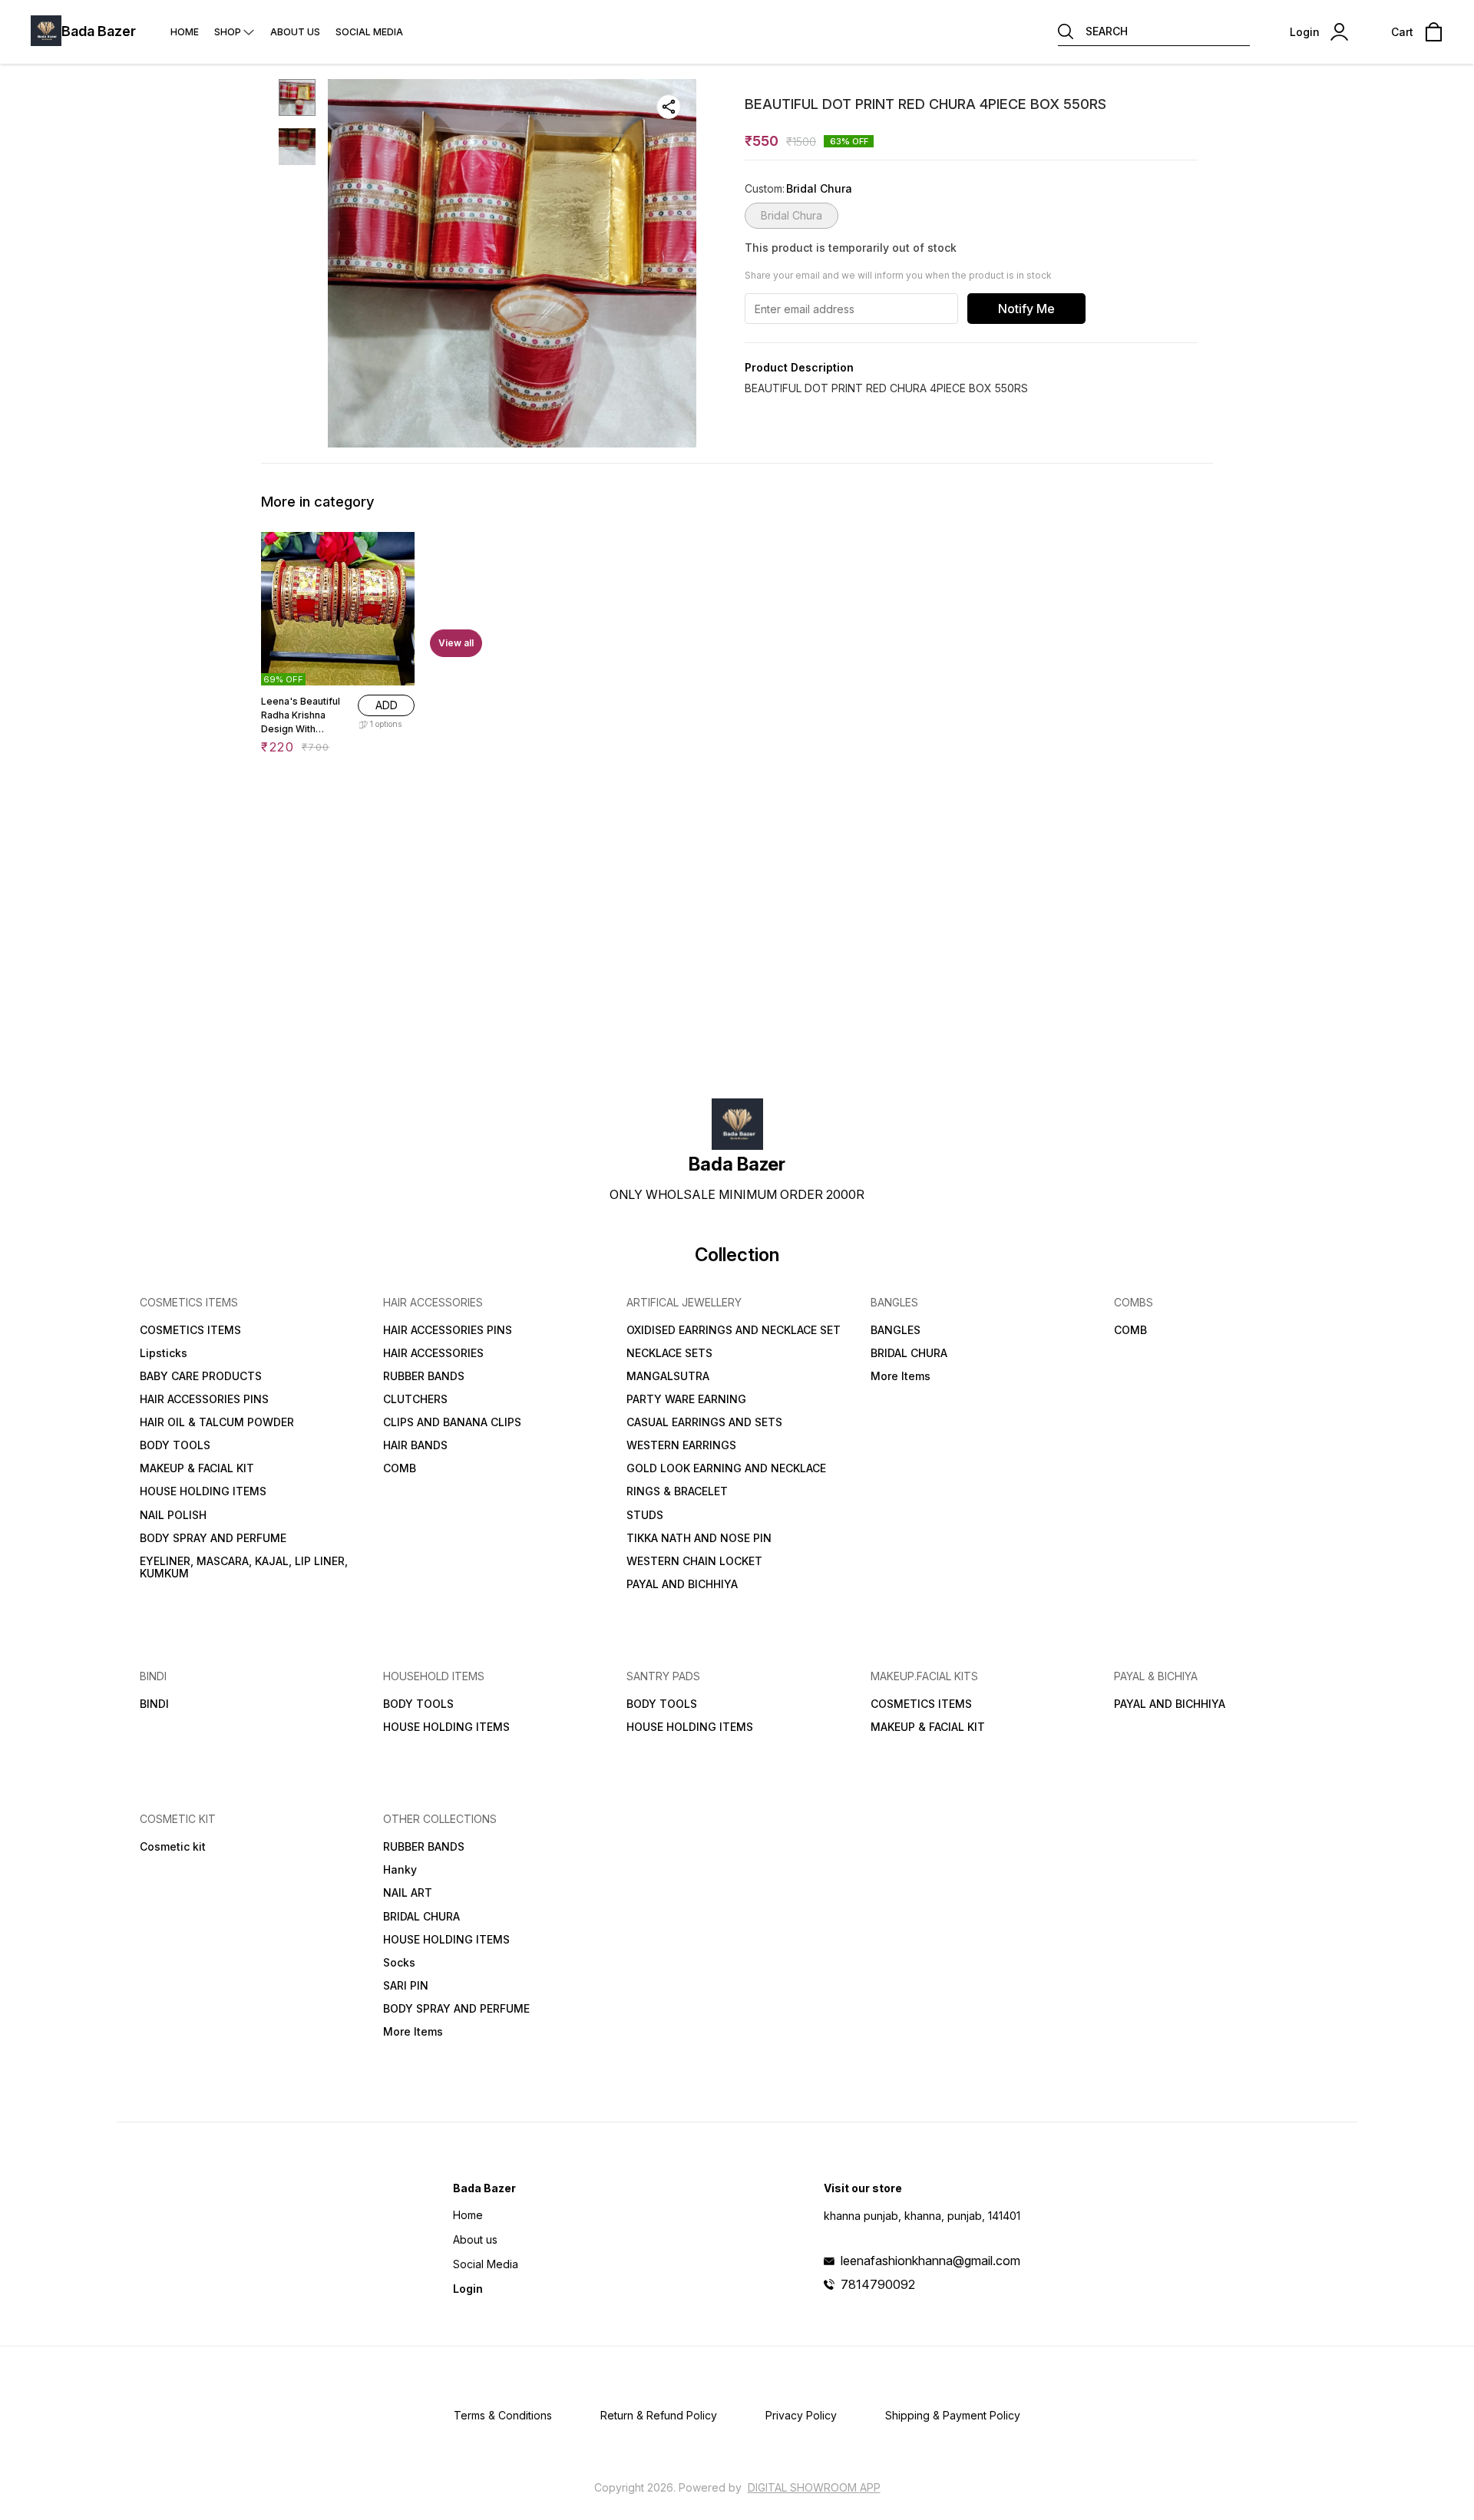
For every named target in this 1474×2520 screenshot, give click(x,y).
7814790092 (878, 2284)
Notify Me (1026, 309)
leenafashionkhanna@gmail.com (930, 2261)
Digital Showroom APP (814, 2487)
